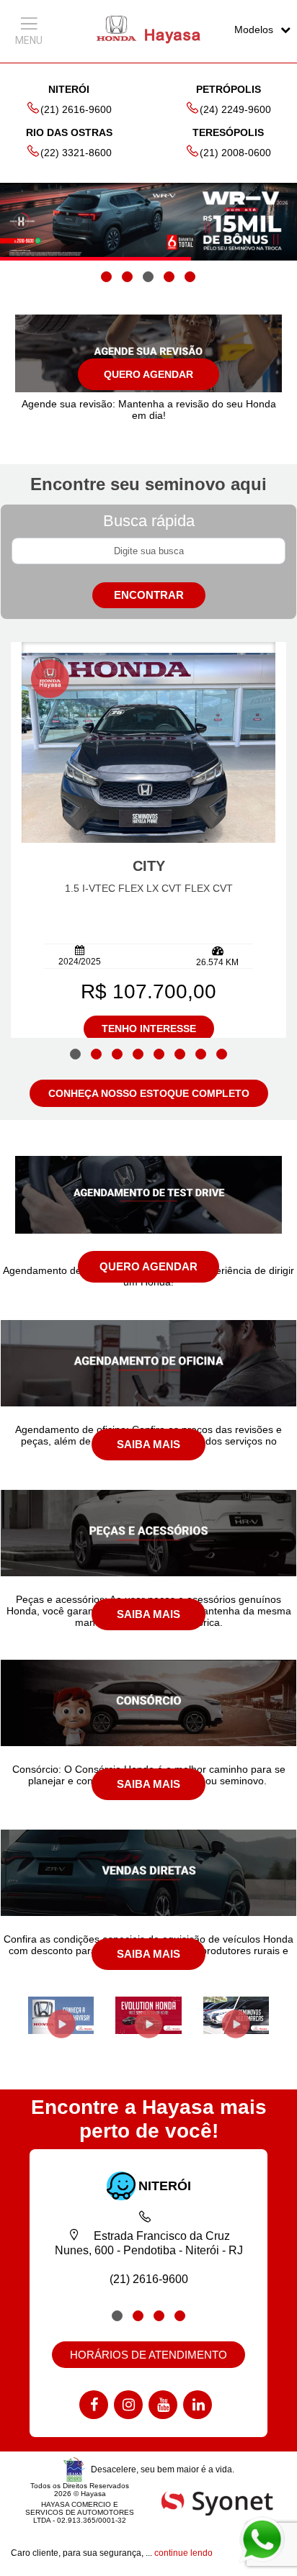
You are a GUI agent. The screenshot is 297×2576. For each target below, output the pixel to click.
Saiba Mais (148, 1444)
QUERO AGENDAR (148, 374)
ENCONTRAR (149, 595)
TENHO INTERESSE (149, 1029)
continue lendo (183, 2553)
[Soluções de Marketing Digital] (217, 2502)
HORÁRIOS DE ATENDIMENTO (148, 2355)
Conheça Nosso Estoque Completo (149, 1093)
